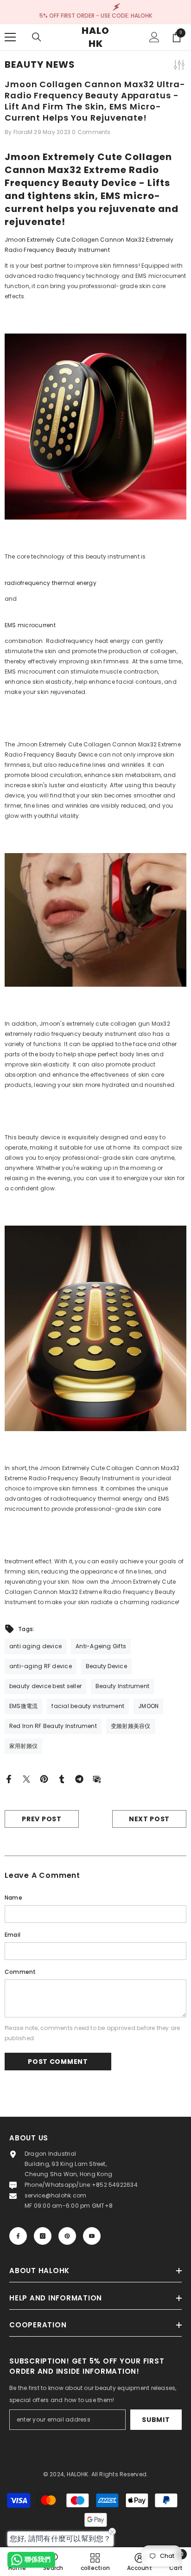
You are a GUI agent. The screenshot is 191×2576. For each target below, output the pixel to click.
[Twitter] (26, 1778)
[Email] (97, 1778)
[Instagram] (43, 2236)
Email (13, 1935)
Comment (20, 1972)
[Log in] (154, 37)
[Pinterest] (44, 1778)
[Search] (37, 37)
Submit (156, 2420)
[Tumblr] (62, 1778)
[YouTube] (92, 2236)
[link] (140, 2562)
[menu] (10, 37)
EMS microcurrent (30, 625)
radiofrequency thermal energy (51, 583)
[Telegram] (79, 1778)
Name (13, 1898)
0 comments (91, 132)
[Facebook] (9, 1778)
